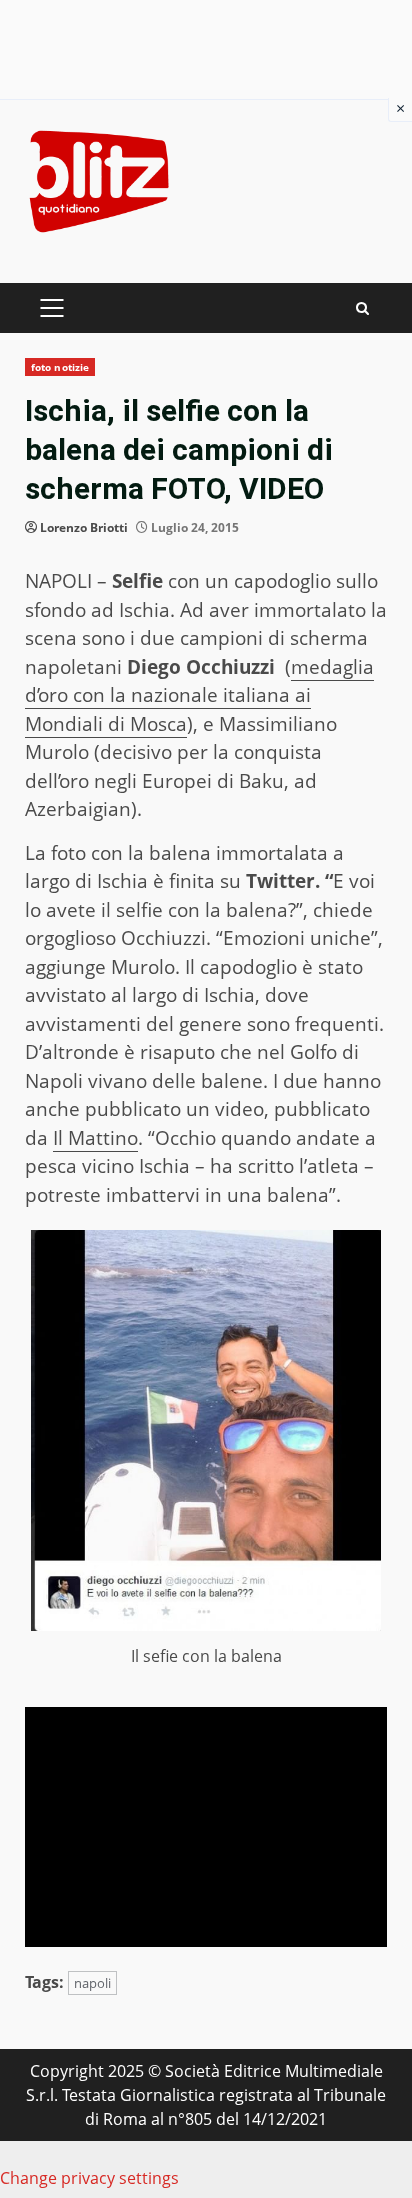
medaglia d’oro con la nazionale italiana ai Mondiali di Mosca (199, 695)
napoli (92, 1983)
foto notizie (60, 367)
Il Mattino (95, 1138)
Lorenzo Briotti (84, 527)
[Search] (362, 308)
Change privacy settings (89, 2178)
